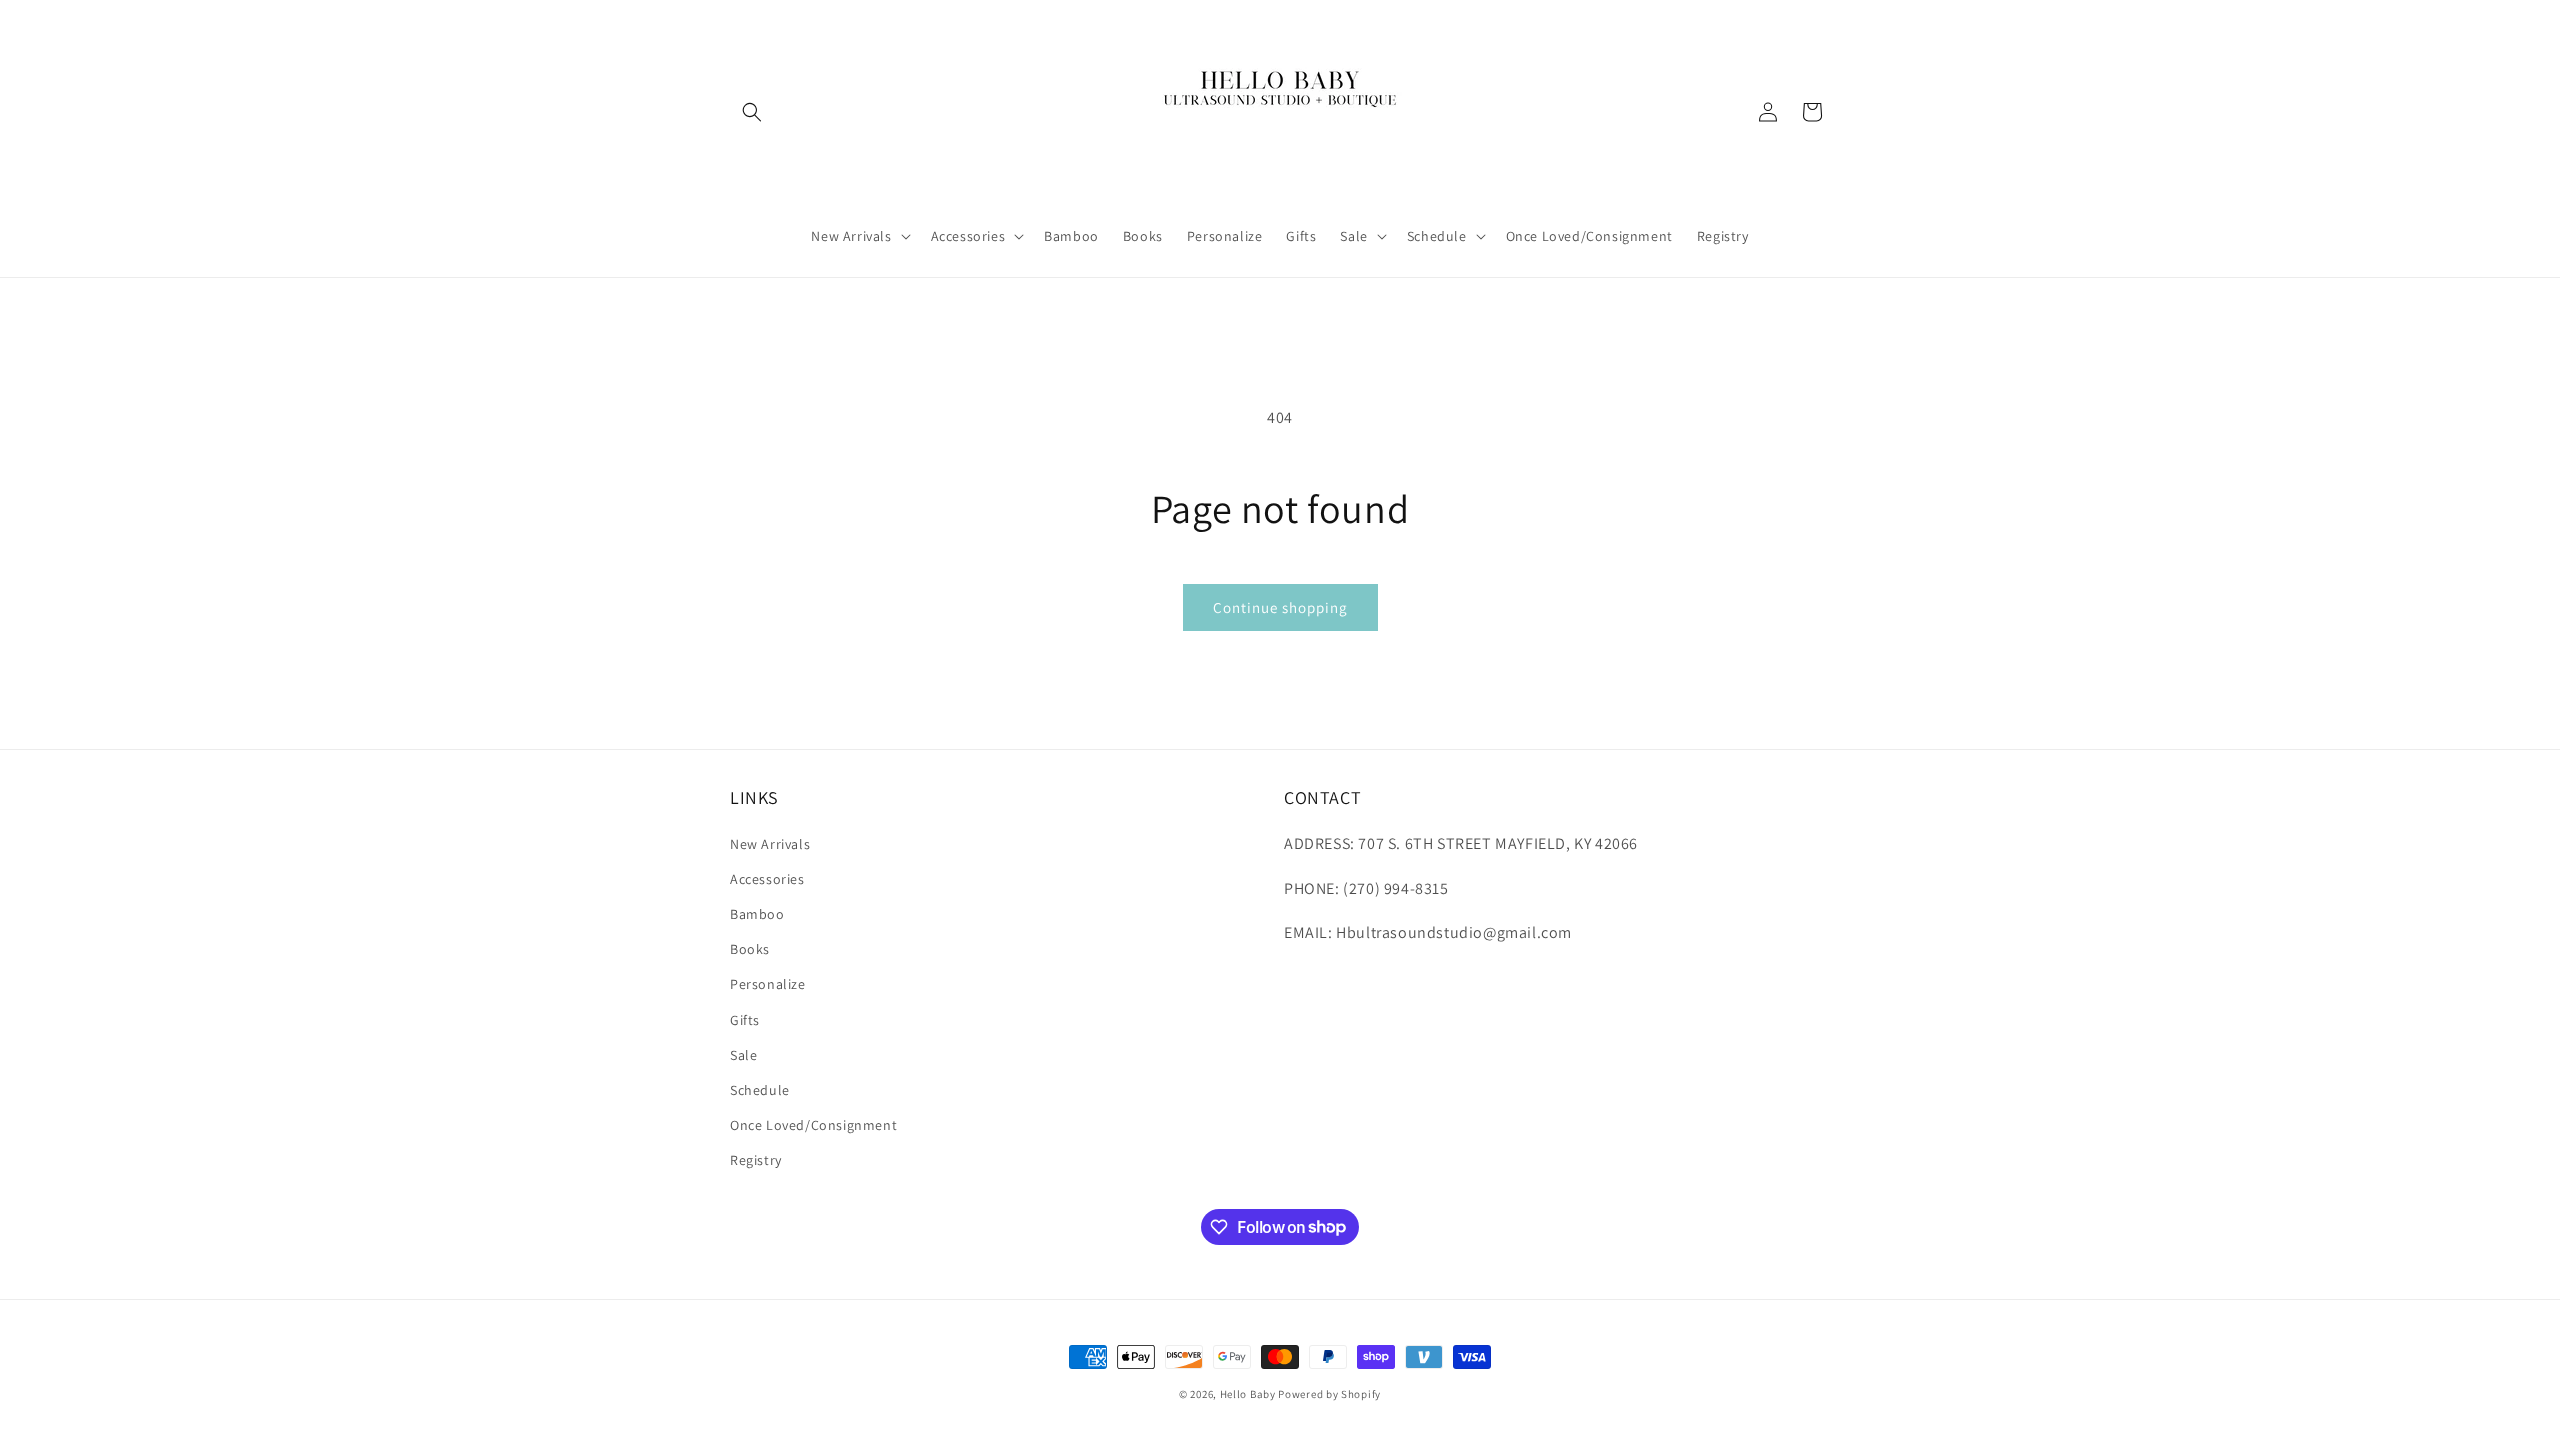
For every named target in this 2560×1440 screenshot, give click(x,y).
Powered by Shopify (1329, 1394)
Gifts (745, 1020)
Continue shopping (1280, 607)
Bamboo (757, 914)
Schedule (760, 1090)
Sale (743, 1055)
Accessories (767, 879)
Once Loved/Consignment (813, 1125)
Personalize (768, 984)
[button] (752, 112)
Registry (756, 1160)
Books (750, 949)
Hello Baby (1248, 1394)
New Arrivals (770, 844)
